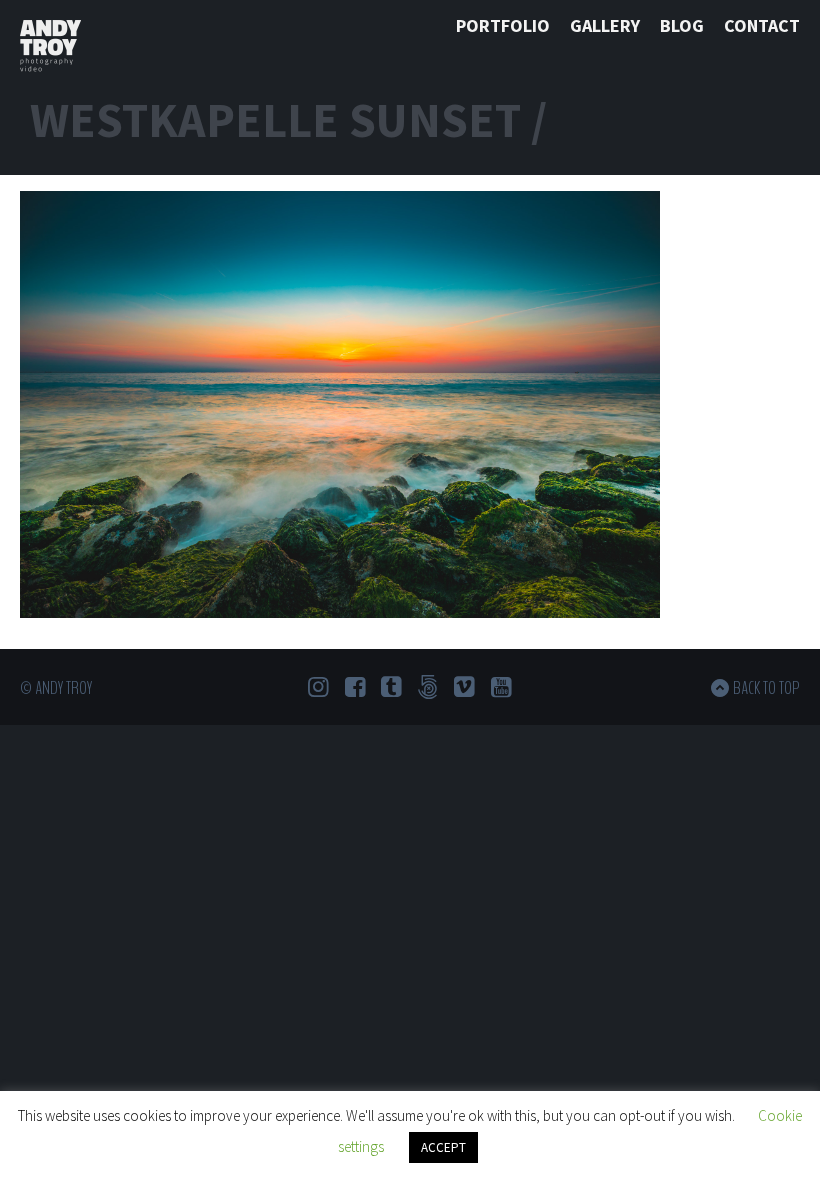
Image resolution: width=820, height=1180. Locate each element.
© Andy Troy (56, 688)
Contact (762, 25)
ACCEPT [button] (443, 1147)
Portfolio (503, 25)
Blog (682, 25)
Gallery (605, 25)
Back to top (766, 688)
